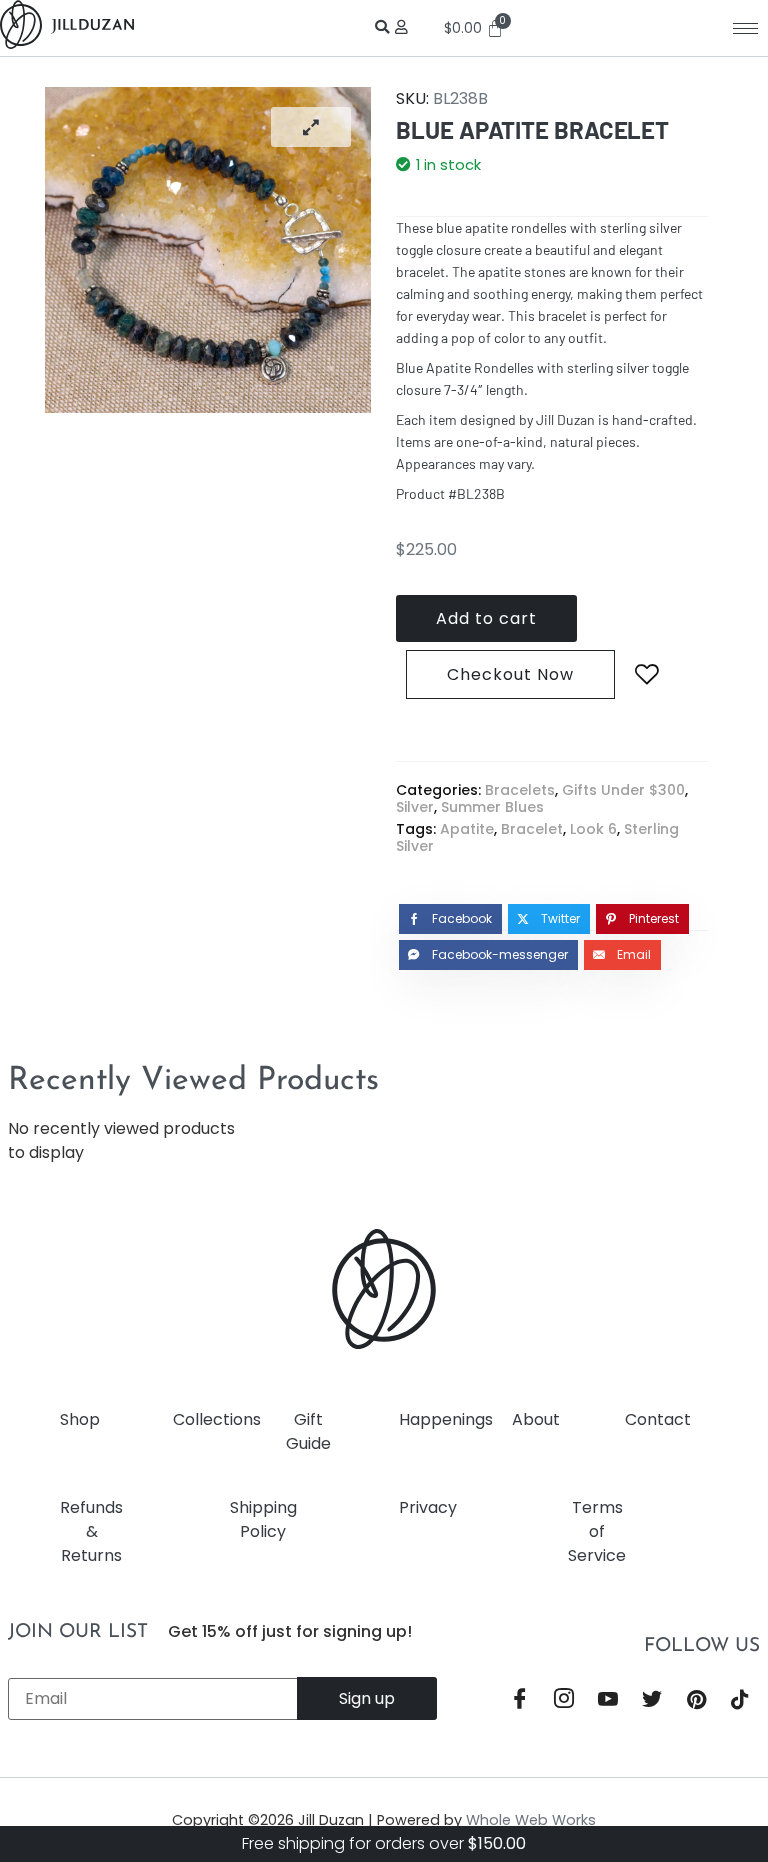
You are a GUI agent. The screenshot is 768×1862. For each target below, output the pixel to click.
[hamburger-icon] (745, 28)
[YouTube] (608, 1701)
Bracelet (532, 829)
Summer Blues (492, 807)
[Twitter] (652, 1701)
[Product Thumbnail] (311, 127)
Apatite (467, 829)
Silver (415, 807)
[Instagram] (564, 1701)
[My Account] (404, 27)
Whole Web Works (531, 1820)
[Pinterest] (696, 1701)
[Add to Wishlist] (647, 675)
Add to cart (486, 618)
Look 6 (593, 829)
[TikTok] (740, 1701)
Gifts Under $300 (623, 790)
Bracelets (520, 790)
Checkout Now (510, 674)
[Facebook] (520, 1701)
